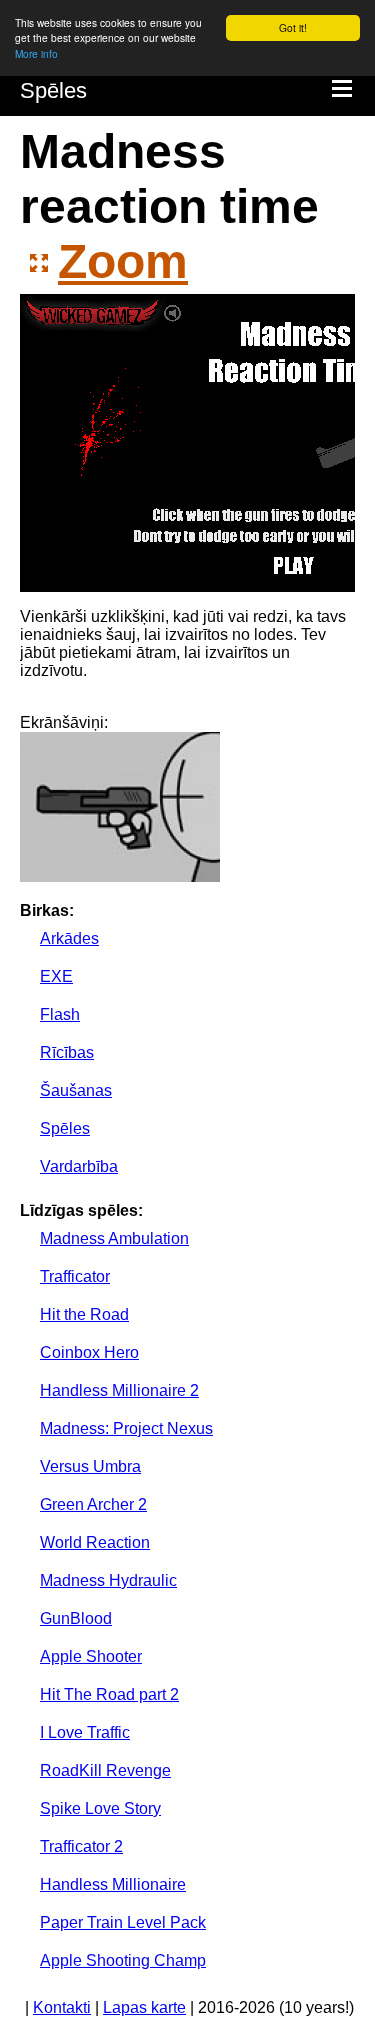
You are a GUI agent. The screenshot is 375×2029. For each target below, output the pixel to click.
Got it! (293, 27)
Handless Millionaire (113, 1884)
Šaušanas (76, 1090)
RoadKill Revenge (105, 1770)
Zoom (123, 261)
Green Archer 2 (93, 1504)
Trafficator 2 (81, 1846)
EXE (56, 976)
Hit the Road (84, 1314)
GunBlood (76, 1618)
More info (36, 53)
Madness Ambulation (114, 1238)
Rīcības (67, 1052)
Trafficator (75, 1276)
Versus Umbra (90, 1466)
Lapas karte (144, 2007)
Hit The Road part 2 (109, 1694)
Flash (60, 1014)
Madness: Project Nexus (126, 1428)
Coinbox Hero (89, 1352)
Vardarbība (79, 1166)
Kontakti (62, 2007)
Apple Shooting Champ (123, 1960)
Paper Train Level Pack (123, 1922)
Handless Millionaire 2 (119, 1390)
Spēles (53, 90)
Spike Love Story (100, 1808)
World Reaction (95, 1542)
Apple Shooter (91, 1656)
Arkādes (69, 938)
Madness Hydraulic (108, 1580)
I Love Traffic (85, 1732)
